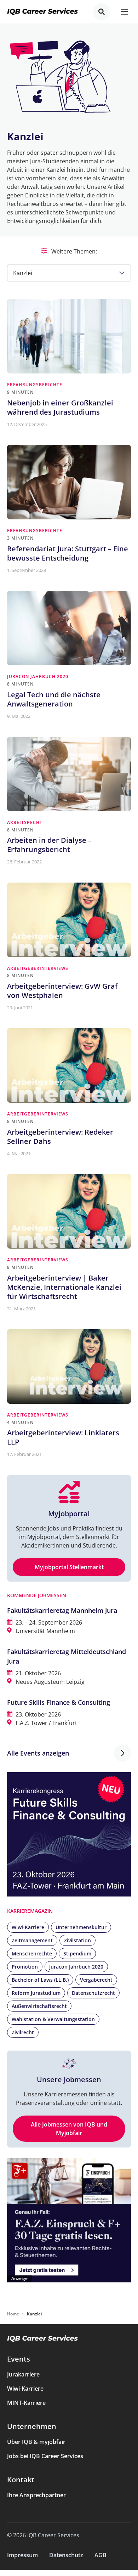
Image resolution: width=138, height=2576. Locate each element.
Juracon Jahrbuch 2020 (38, 676)
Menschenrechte (32, 1953)
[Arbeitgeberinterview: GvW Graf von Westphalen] (69, 920)
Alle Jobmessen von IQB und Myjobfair (69, 2129)
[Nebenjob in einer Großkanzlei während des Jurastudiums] (69, 336)
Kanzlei (23, 273)
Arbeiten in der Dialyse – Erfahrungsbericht (49, 845)
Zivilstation (77, 1940)
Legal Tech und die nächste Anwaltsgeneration (54, 699)
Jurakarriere (23, 2374)
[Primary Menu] (124, 12)
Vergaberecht (96, 1980)
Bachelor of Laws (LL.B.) (40, 1980)
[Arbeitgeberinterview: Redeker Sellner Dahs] (69, 1065)
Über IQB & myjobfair (36, 2442)
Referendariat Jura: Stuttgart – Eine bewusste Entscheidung (68, 553)
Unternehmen (32, 2426)
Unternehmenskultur (81, 1927)
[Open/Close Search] (102, 12)
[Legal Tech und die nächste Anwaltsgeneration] (69, 628)
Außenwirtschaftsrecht (39, 2006)
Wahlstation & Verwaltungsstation (53, 2019)
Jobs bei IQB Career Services (45, 2456)
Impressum (22, 2555)
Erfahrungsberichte (35, 385)
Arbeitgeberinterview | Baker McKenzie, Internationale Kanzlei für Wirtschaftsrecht (64, 1287)
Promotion (25, 1967)
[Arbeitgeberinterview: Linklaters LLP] (69, 1366)
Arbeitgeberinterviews (38, 968)
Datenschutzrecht (93, 1993)
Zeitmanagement (32, 1940)
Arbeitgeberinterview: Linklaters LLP (63, 1437)
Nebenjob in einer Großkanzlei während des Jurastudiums (60, 407)
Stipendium (77, 1953)
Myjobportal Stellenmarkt (69, 1567)
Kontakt (21, 2480)
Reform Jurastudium (36, 1993)
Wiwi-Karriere (28, 1927)
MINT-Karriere (26, 2403)
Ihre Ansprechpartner (36, 2495)
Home (13, 2314)
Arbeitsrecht (25, 822)
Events (19, 2359)
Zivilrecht (23, 2032)
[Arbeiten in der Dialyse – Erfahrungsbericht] (69, 774)
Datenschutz (66, 2555)
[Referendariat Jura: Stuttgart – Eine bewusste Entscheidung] (69, 482)
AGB (100, 2555)
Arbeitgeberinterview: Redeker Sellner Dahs (60, 1137)
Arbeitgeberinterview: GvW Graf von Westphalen (62, 991)
